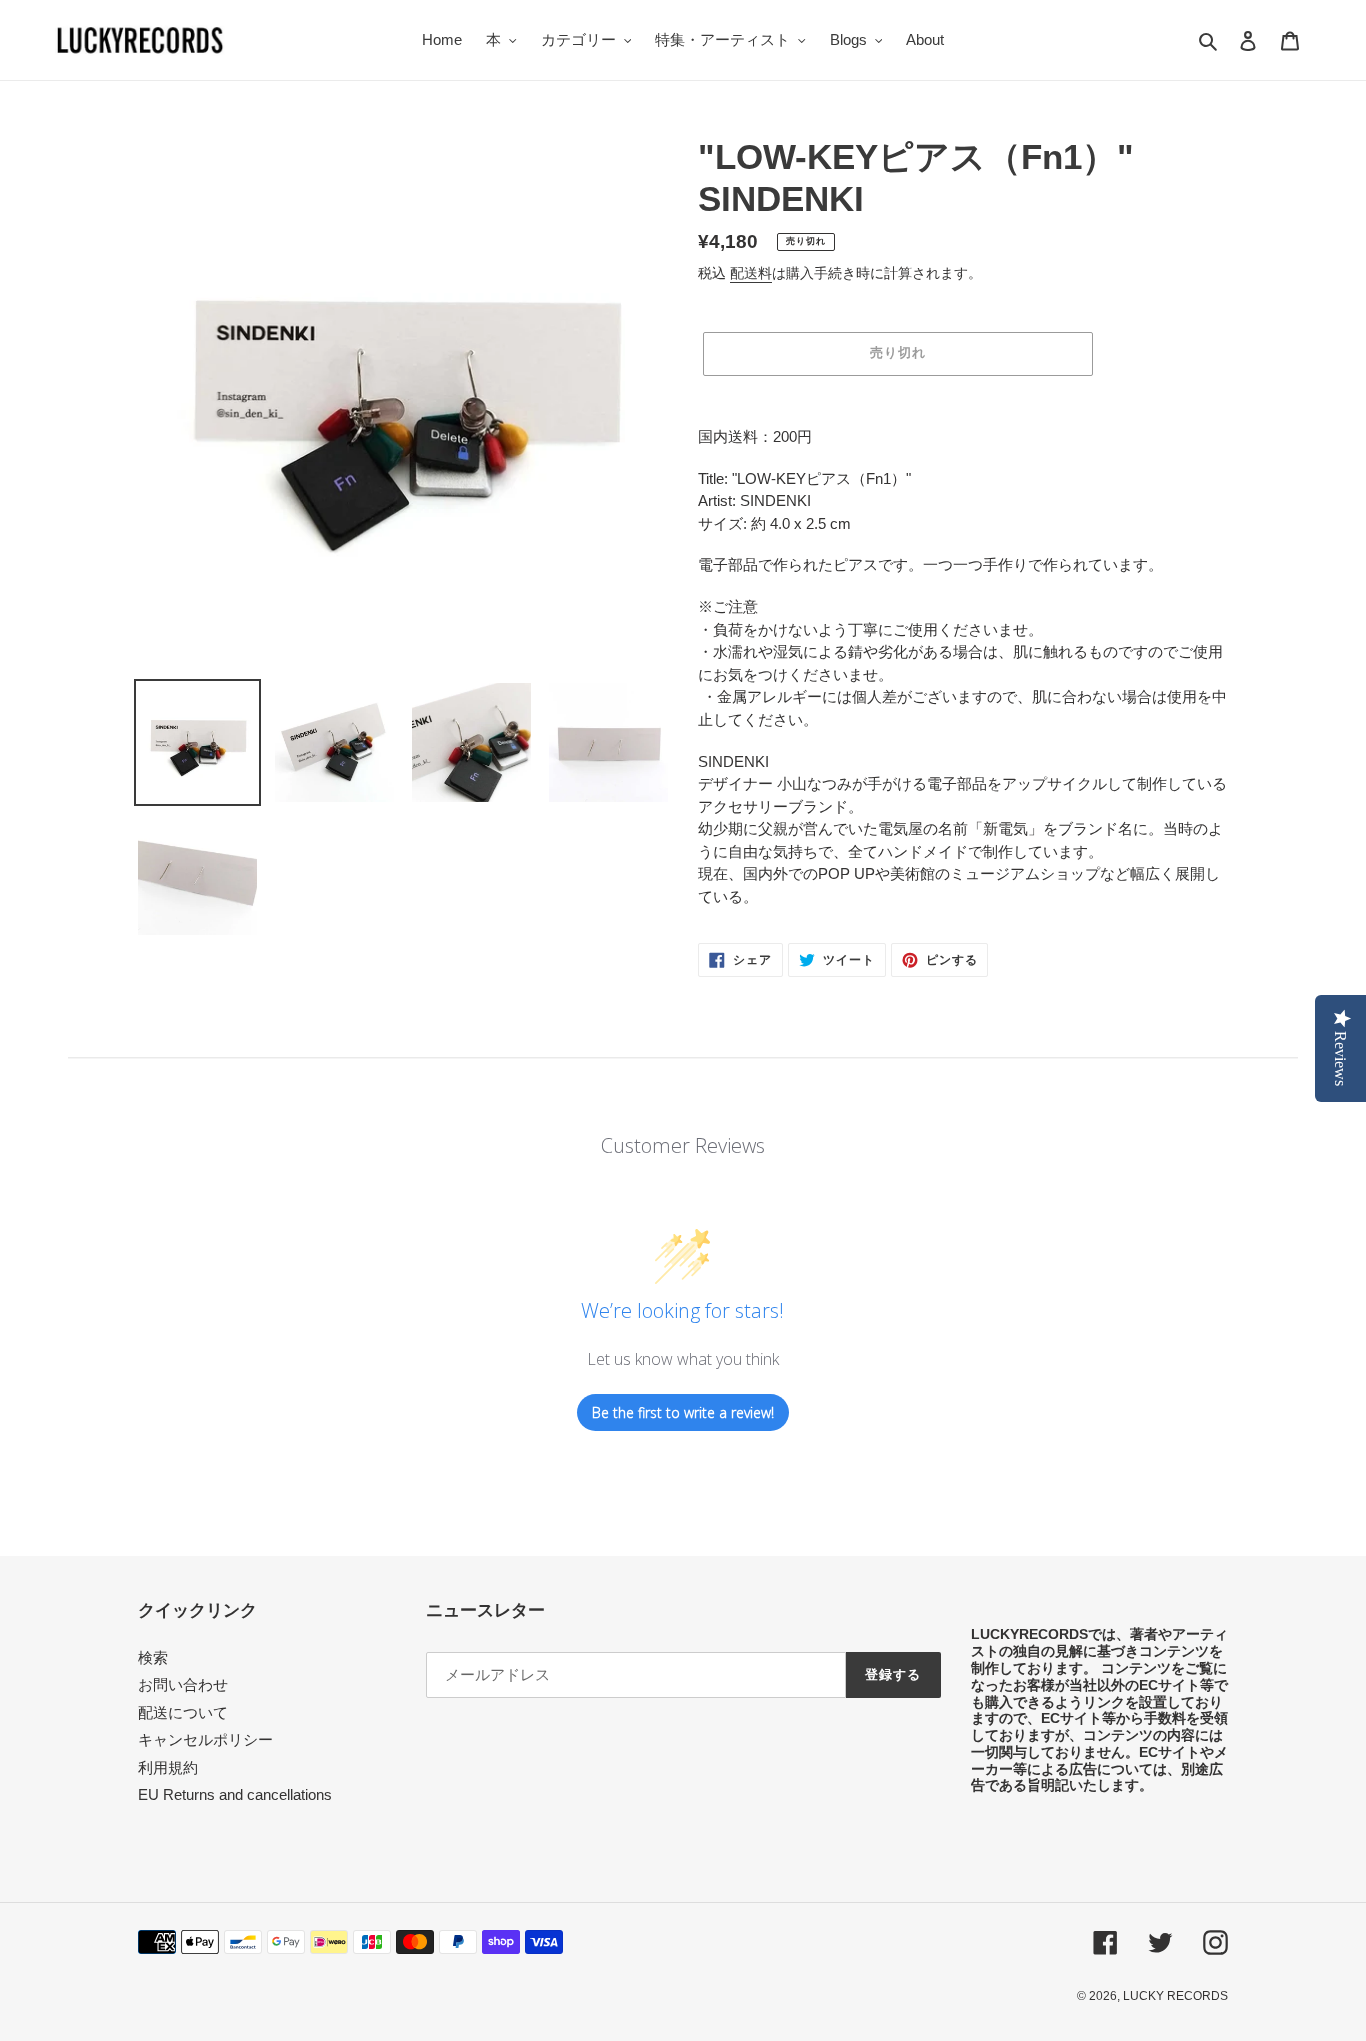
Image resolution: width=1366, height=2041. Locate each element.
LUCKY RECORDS (1175, 1996)
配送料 (751, 273)
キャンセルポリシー (205, 1739)
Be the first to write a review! (683, 1412)
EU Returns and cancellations (235, 1794)
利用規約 (168, 1767)
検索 (153, 1657)
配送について (183, 1712)
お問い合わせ (183, 1684)
